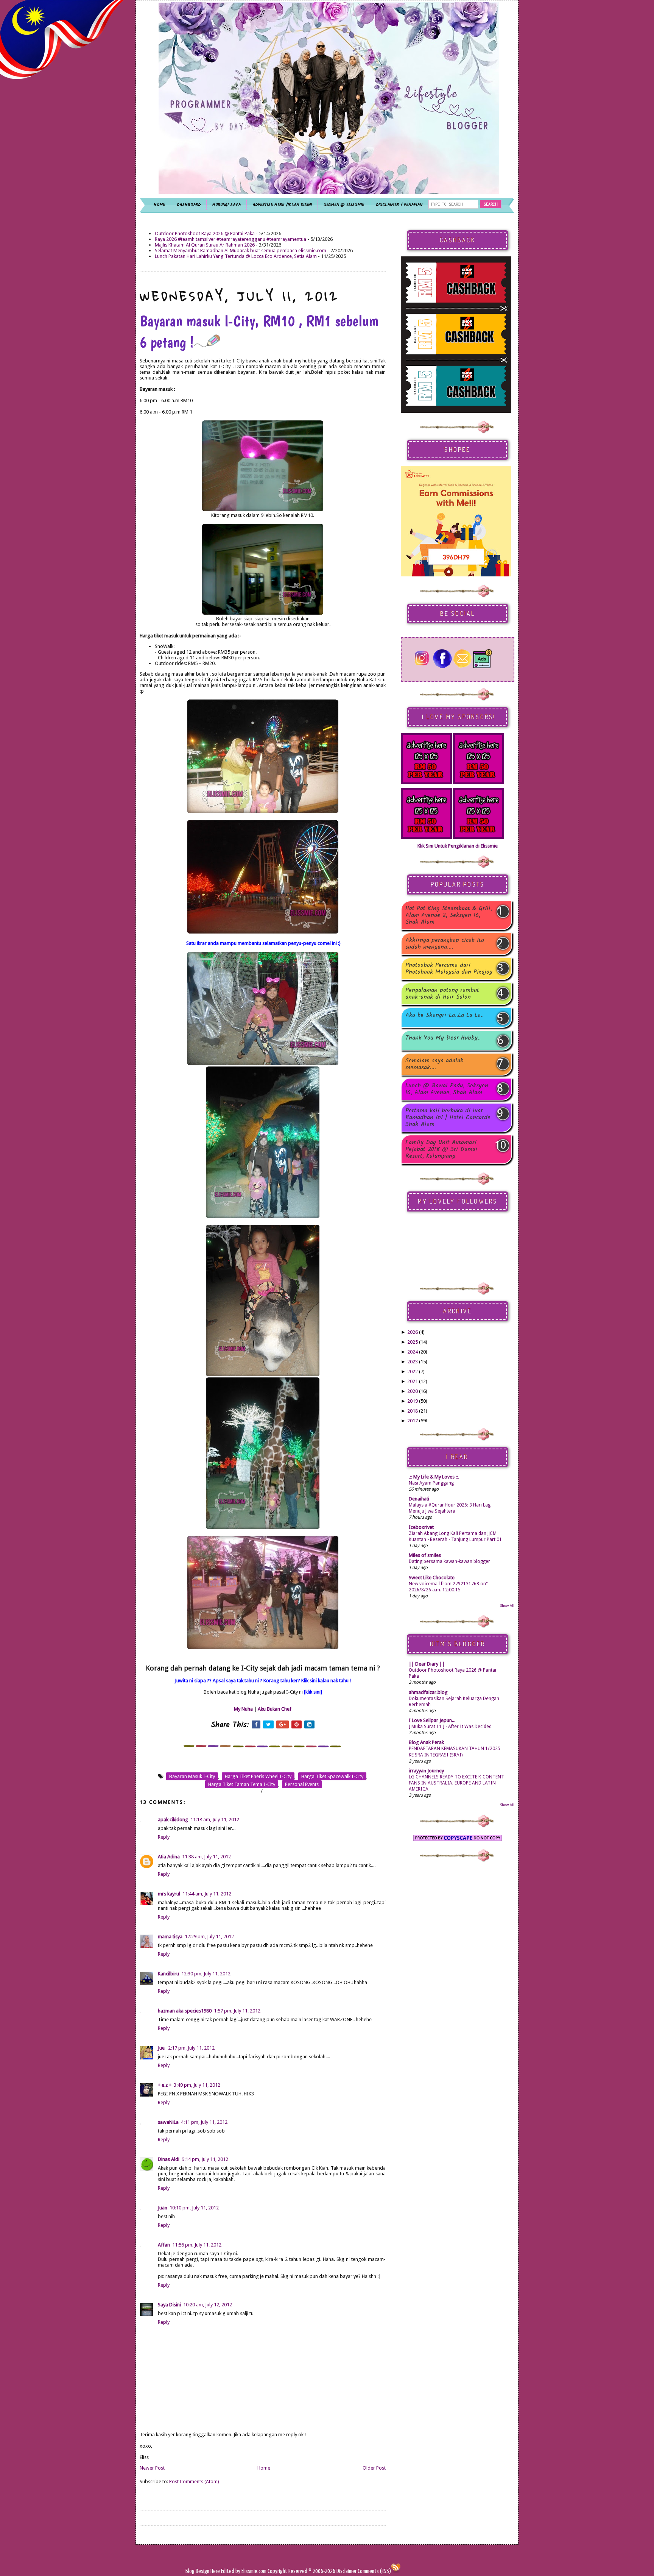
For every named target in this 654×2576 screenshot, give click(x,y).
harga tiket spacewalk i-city (332, 1776)
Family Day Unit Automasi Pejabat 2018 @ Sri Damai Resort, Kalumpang (441, 1149)
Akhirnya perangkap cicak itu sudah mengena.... (445, 944)
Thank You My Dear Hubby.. (443, 1039)
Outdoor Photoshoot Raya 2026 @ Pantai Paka (205, 233)
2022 (413, 1372)
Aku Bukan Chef (275, 1709)
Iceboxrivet (421, 1527)
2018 (413, 1411)
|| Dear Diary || (427, 1664)
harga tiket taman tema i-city (242, 1784)
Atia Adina (169, 1857)
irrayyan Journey (426, 1771)
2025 (413, 1342)
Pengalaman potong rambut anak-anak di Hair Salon (442, 994)
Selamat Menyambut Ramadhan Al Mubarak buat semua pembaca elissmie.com (241, 251)
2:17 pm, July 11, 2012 (191, 2048)
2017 (413, 1421)
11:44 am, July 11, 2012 (207, 1894)
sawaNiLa (168, 2122)
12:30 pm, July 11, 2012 (206, 1974)
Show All (507, 1606)
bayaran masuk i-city (192, 1776)
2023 (413, 1362)
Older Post (374, 2468)
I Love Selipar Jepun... (432, 1720)
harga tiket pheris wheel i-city (258, 1776)
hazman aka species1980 (185, 2011)
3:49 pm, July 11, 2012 (197, 2085)
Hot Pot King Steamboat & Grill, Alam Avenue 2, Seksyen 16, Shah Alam (449, 915)
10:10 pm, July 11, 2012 (194, 2208)
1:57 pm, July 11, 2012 (237, 2011)
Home (264, 2468)
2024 (413, 1352)
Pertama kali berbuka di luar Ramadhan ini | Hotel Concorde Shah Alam (448, 1118)
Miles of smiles (425, 1555)
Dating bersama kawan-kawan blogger (449, 1561)
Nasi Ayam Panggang (431, 1483)
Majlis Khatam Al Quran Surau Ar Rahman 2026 (205, 245)
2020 (413, 1391)
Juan (163, 2208)
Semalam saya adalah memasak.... (434, 1064)
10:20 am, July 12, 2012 (208, 2305)
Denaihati (419, 1499)
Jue (162, 2048)
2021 (413, 1381)
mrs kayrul (169, 1894)
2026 (413, 1332)
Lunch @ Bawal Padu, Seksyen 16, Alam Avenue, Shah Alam (447, 1089)
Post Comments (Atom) (194, 2482)
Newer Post (152, 2468)
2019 (413, 1401)
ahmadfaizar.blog (428, 1692)
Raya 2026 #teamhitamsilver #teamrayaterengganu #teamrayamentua (230, 239)
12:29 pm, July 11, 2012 (209, 1937)
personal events (302, 1784)
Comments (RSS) (374, 2571)
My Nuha (243, 1709)
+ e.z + (165, 2085)
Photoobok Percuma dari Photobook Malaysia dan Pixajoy (449, 969)
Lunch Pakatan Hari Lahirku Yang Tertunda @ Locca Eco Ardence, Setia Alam (236, 256)
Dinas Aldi (169, 2159)
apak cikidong (173, 1820)
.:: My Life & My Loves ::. (434, 1477)
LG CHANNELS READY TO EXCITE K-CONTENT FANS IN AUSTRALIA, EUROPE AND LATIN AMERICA (456, 1783)
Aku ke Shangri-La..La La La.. (445, 1016)
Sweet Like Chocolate (432, 1578)
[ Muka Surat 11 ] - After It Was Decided (450, 1727)
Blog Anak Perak (426, 1742)
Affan (164, 2245)
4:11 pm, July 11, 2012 (204, 2122)
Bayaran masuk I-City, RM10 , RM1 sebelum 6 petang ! (259, 331)
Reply (164, 1837)
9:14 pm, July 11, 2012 (205, 2159)
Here (216, 2571)
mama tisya (170, 1937)
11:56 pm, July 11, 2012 (197, 2245)
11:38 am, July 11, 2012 (206, 1857)
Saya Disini (169, 2305)
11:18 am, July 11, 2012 (215, 1820)
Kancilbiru (168, 1974)
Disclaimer (346, 2571)
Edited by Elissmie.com (244, 2571)
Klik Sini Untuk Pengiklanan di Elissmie (458, 846)
